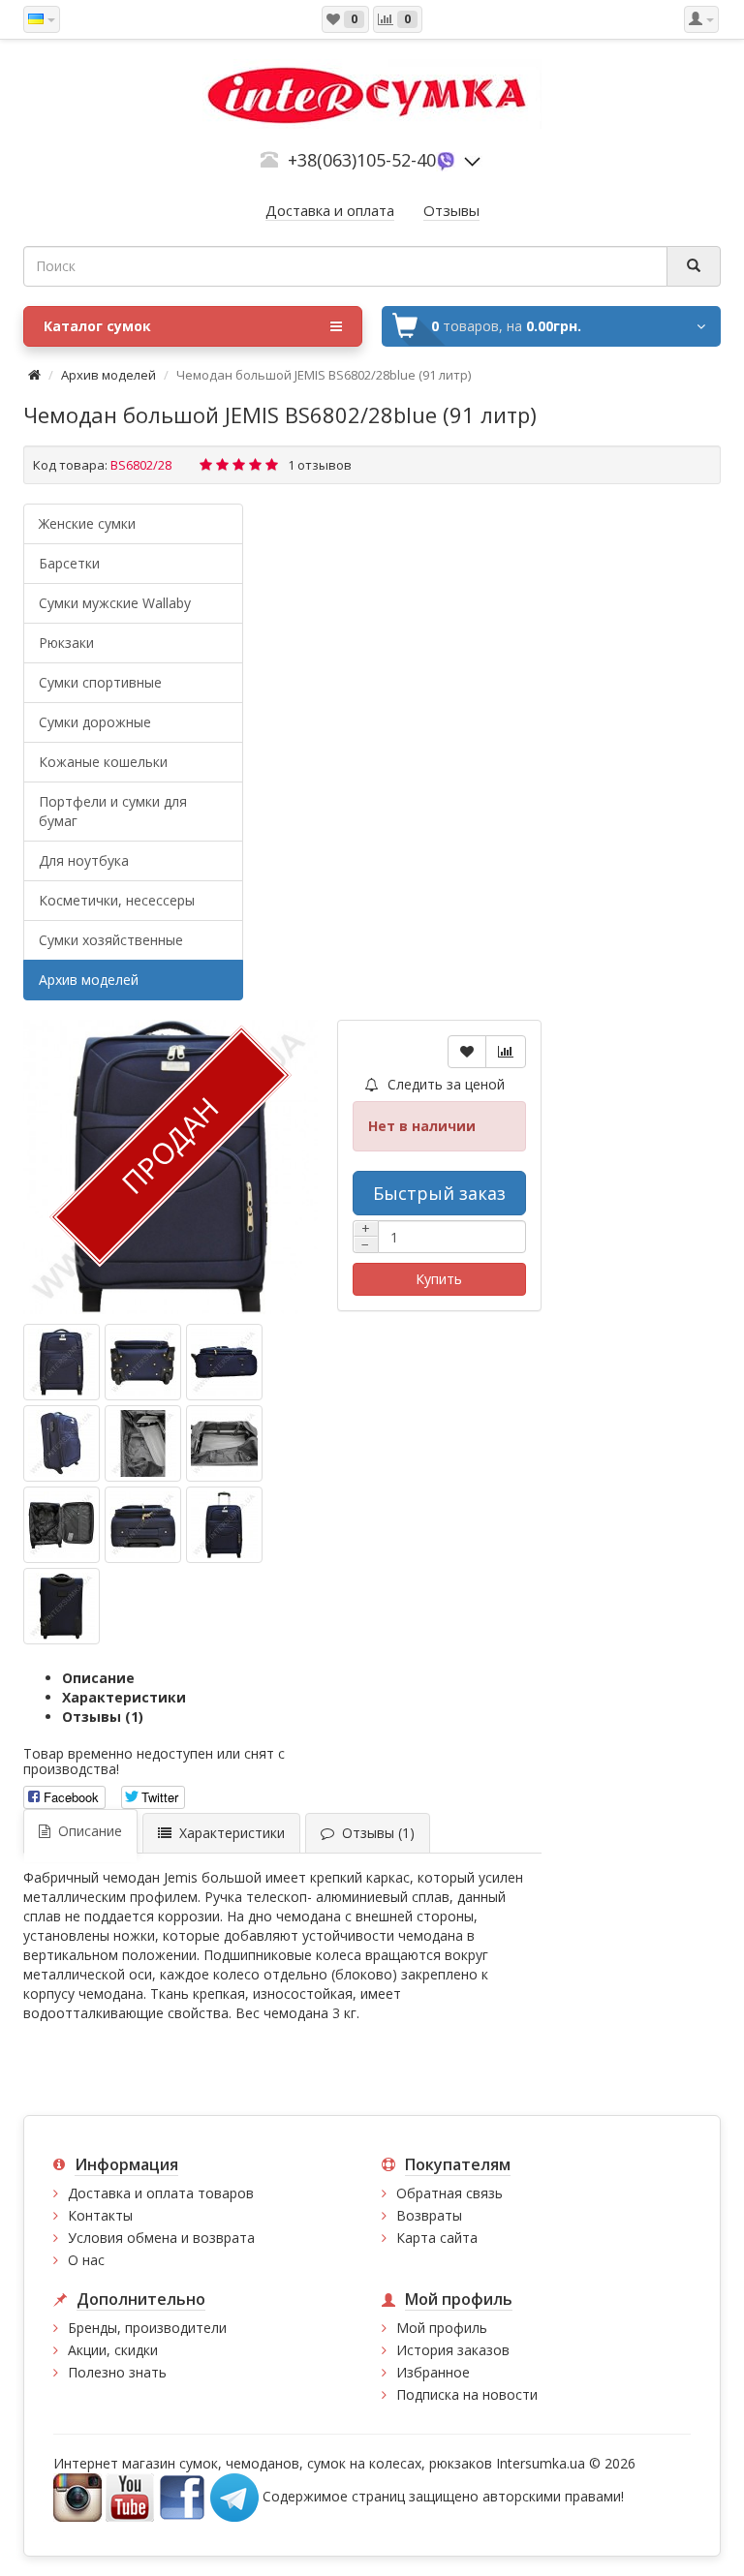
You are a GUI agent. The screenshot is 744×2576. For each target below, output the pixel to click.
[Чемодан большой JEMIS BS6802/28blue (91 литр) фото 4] (143, 1443)
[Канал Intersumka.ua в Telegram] (234, 2496)
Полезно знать (117, 2372)
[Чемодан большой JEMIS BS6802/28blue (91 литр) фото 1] (143, 1362)
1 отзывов (320, 465)
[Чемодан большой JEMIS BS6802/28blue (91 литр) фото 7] (143, 1525)
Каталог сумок (97, 326)
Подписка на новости (467, 2394)
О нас (86, 2260)
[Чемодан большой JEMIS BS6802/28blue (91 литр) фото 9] (62, 1606)
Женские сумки (87, 523)
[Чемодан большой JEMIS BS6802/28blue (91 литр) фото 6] (62, 1525)
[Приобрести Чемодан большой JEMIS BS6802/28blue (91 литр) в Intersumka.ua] (62, 1362)
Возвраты (429, 2215)
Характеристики (124, 1697)
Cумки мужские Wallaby (115, 603)
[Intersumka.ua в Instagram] (77, 2496)
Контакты (100, 2215)
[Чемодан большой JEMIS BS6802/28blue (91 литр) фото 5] (224, 1443)
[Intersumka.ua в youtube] (130, 2496)
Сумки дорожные (95, 722)
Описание (98, 1678)
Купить (439, 1279)
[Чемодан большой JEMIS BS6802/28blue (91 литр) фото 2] (224, 1362)
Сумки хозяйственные (111, 940)
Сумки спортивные (100, 682)
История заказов (453, 2350)
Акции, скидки (113, 2350)
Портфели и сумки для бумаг (113, 811)
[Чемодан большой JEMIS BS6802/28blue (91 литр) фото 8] (224, 1525)
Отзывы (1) (103, 1717)
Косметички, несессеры (117, 900)
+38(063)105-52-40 (362, 160)
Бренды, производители (147, 2328)
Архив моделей (108, 375)
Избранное (433, 2372)
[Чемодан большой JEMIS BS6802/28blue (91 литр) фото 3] (62, 1443)
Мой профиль (442, 2328)
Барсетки (69, 563)
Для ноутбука (84, 860)
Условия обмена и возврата (161, 2238)
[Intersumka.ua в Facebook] (182, 2496)
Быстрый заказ (439, 1193)
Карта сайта (437, 2238)
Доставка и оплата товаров (161, 2193)
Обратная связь (449, 2193)
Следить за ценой (444, 1084)
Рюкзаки (66, 643)
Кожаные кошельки (103, 762)
